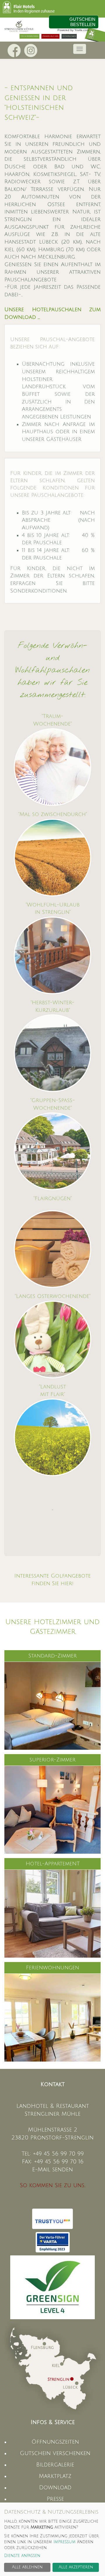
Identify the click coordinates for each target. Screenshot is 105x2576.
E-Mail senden (52, 2170)
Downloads (69, 36)
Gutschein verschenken (55, 2453)
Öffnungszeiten (55, 2442)
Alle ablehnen (27, 2567)
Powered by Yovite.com (73, 30)
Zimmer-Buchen (50, 36)
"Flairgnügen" (53, 1198)
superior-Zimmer (52, 1760)
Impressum (64, 2542)
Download (55, 2488)
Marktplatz (55, 2476)
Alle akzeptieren (76, 2567)
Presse (55, 2499)
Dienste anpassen (22, 2556)
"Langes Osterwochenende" (53, 1296)
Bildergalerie (55, 2465)
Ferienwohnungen (52, 1968)
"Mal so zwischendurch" (53, 814)
